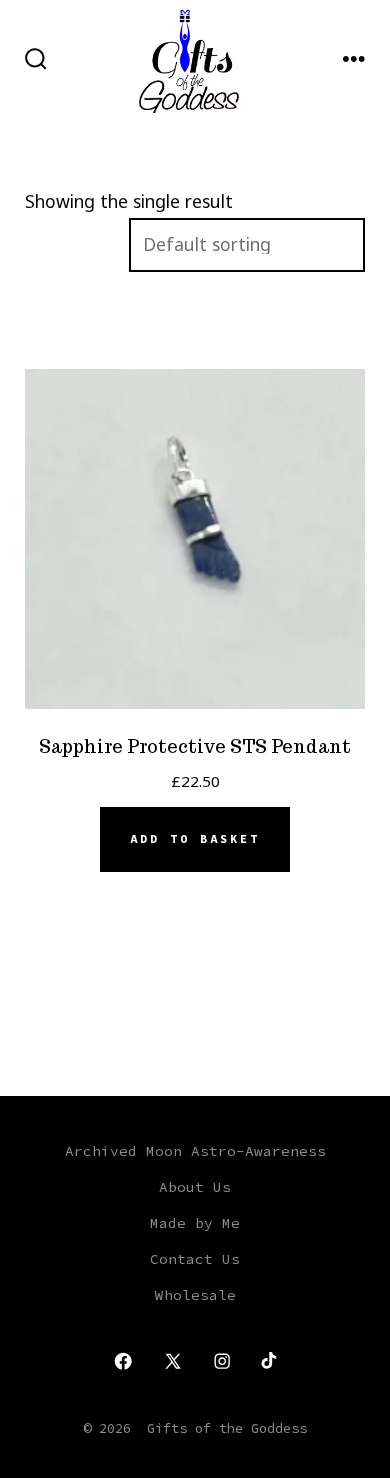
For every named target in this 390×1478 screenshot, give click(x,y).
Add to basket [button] (195, 839)
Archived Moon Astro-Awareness (195, 1151)
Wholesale (195, 1295)
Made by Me (195, 1223)
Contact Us (195, 1259)
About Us (195, 1187)
